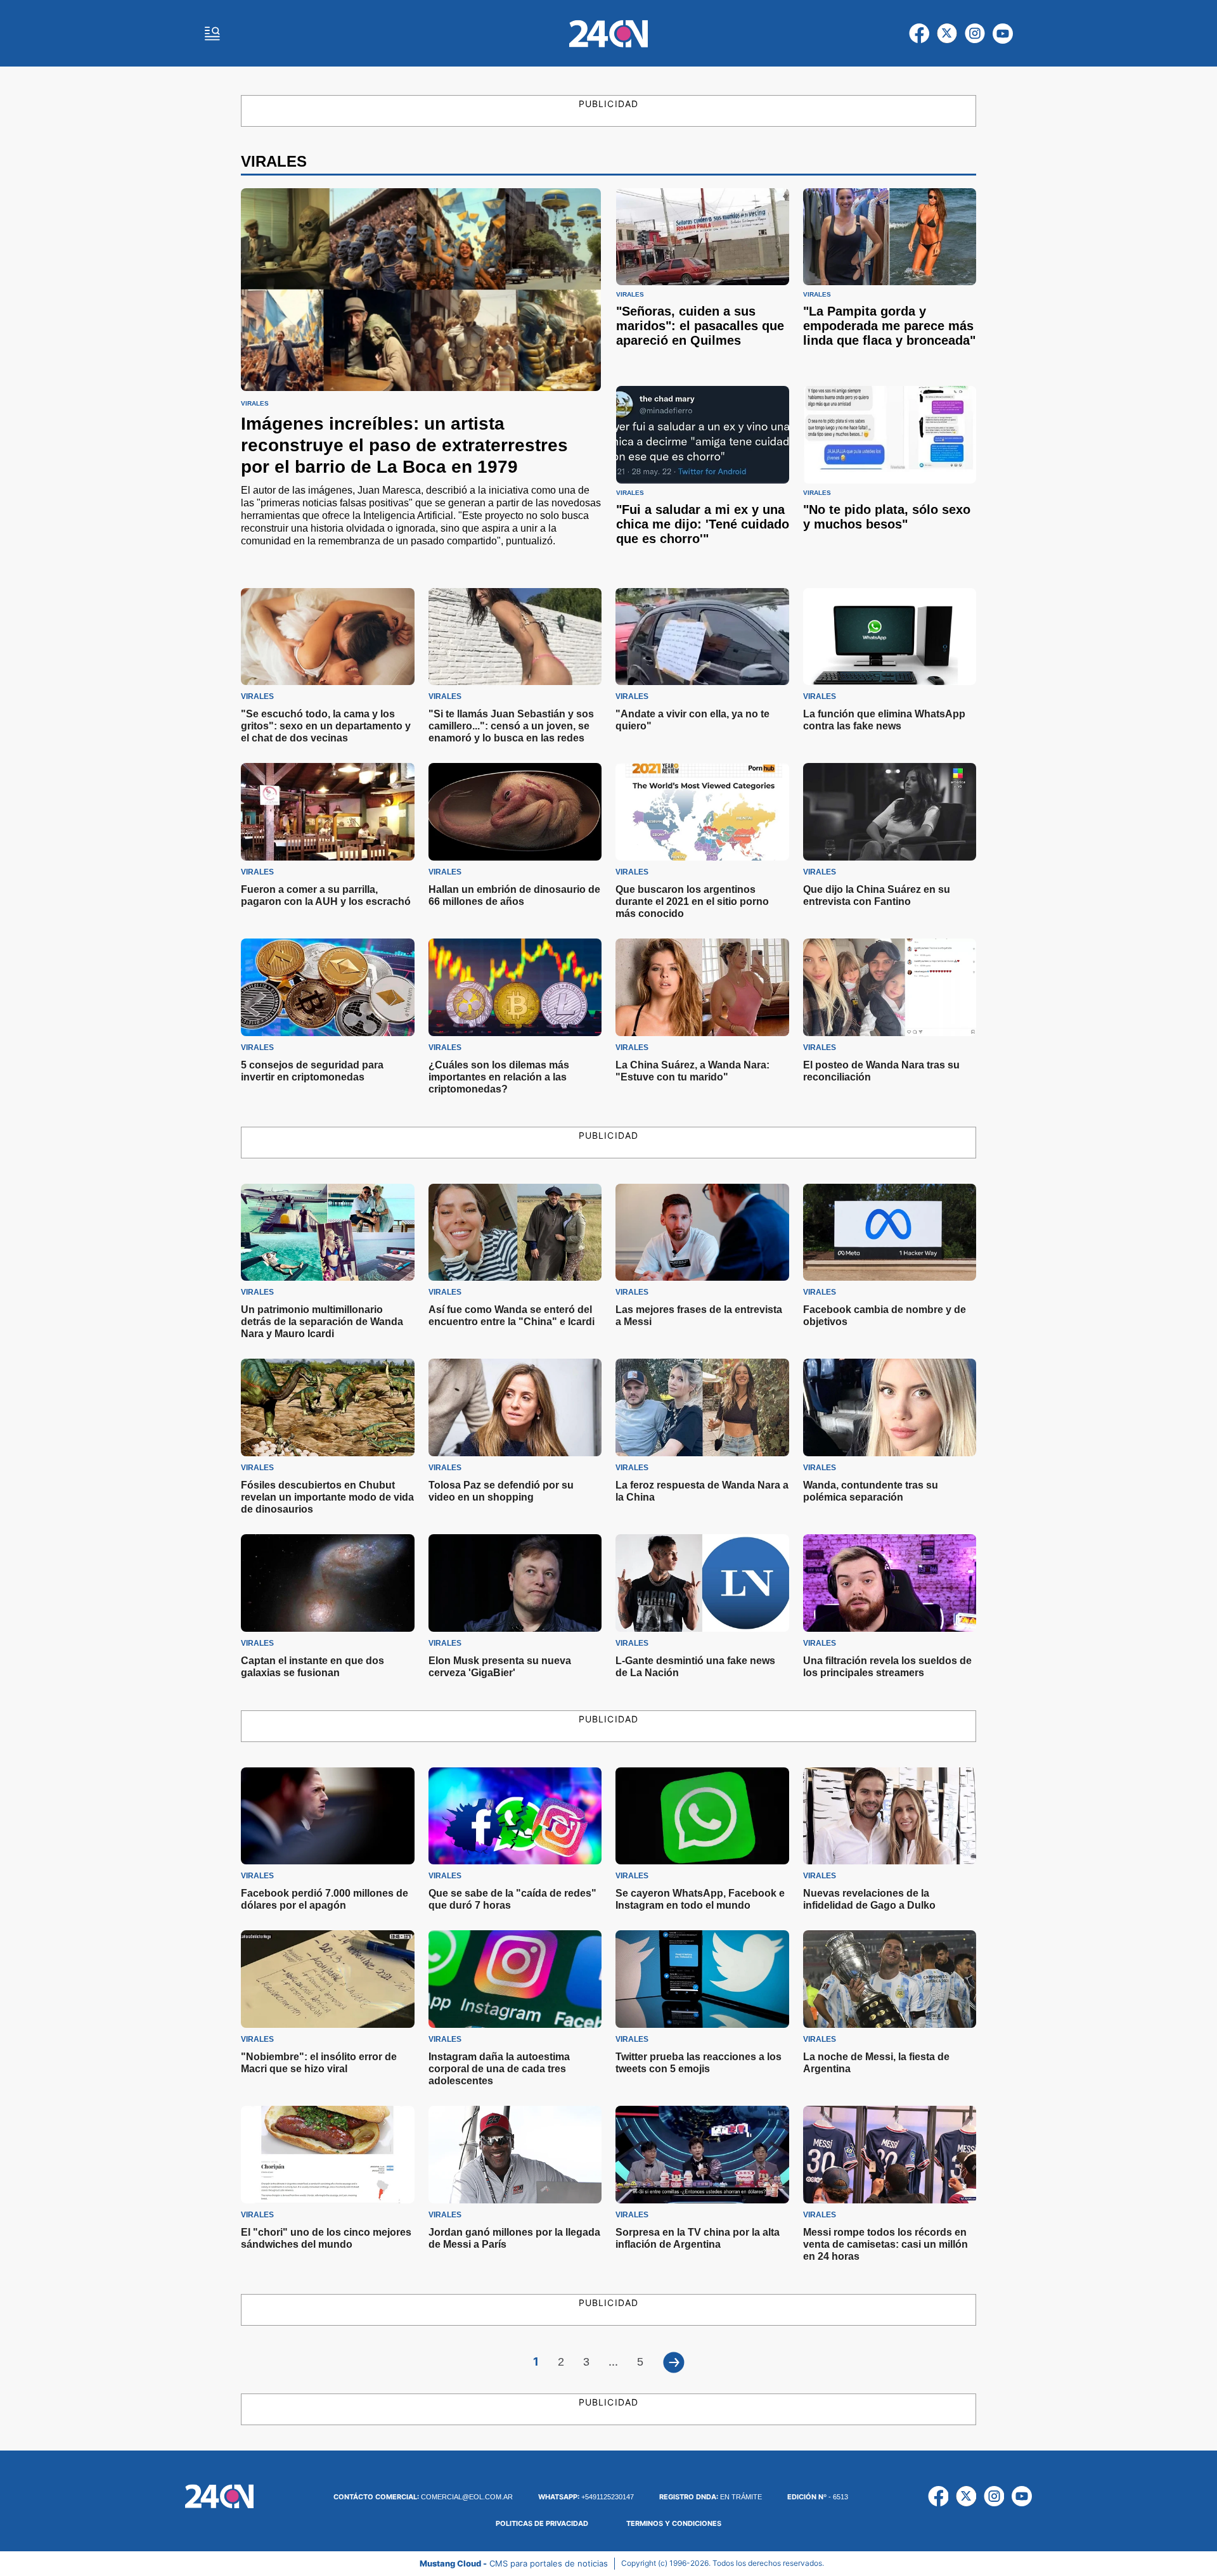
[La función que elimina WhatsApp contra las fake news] (890, 637)
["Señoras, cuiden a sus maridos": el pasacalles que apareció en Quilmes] (703, 237)
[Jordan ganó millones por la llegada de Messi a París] (515, 2155)
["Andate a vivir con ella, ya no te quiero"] (702, 637)
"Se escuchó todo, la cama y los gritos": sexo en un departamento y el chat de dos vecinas (326, 726)
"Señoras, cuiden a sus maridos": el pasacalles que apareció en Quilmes (700, 326)
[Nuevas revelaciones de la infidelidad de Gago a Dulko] (890, 1816)
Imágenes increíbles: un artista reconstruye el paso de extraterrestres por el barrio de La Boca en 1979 (404, 445)
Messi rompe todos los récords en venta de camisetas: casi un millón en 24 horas (885, 2244)
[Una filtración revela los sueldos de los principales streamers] (890, 1583)
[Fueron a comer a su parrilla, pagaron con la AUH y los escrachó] (328, 812)
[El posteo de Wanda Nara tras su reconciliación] (890, 987)
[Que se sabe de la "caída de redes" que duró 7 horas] (515, 1816)
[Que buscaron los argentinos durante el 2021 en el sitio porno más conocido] (702, 812)
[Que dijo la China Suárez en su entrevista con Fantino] (890, 812)
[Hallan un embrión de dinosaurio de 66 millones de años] (515, 812)
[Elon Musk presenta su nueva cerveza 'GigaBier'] (515, 1583)
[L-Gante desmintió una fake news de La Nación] (702, 1583)
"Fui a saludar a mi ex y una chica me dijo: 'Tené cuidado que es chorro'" (703, 524)
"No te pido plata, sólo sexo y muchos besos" (887, 517)
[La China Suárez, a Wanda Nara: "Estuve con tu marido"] (702, 987)
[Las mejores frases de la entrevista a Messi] (702, 1233)
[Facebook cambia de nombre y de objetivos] (890, 1233)
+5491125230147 (586, 2497)
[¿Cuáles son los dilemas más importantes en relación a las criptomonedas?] (515, 987)
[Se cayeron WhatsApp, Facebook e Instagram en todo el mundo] (702, 1816)
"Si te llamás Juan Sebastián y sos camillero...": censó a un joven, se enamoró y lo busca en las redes (511, 726)
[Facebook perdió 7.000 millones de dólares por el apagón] (328, 1816)
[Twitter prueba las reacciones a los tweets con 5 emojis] (702, 1979)
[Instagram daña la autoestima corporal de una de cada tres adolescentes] (515, 1979)
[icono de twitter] (947, 34)
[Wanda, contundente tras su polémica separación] (890, 1407)
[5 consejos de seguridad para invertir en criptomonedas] (328, 987)
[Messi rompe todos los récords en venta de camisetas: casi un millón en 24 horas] (890, 2155)
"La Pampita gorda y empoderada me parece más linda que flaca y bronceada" (889, 326)
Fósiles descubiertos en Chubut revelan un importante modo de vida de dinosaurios (327, 1497)
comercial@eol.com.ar (423, 2497)
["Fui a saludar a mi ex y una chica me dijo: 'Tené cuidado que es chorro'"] (703, 434)
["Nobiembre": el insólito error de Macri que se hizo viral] (328, 1979)
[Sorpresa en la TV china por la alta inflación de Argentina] (702, 2155)
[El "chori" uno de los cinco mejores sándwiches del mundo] (328, 2155)
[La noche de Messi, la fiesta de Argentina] (890, 1979)
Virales (255, 404)
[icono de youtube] (1003, 34)
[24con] (608, 34)
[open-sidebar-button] (212, 34)
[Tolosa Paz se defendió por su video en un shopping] (515, 1407)
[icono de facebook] (919, 34)
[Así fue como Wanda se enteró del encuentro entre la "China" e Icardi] (515, 1233)
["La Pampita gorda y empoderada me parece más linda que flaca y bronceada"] (890, 237)
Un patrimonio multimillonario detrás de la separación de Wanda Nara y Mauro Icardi (322, 1322)
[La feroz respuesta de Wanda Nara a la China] (702, 1407)
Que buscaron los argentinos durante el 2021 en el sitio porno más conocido (692, 901)
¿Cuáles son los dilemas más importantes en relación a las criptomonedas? (499, 1077)
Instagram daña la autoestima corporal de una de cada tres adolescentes (499, 2069)
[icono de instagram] (975, 34)
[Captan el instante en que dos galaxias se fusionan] (328, 1583)
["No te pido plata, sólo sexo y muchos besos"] (890, 434)
